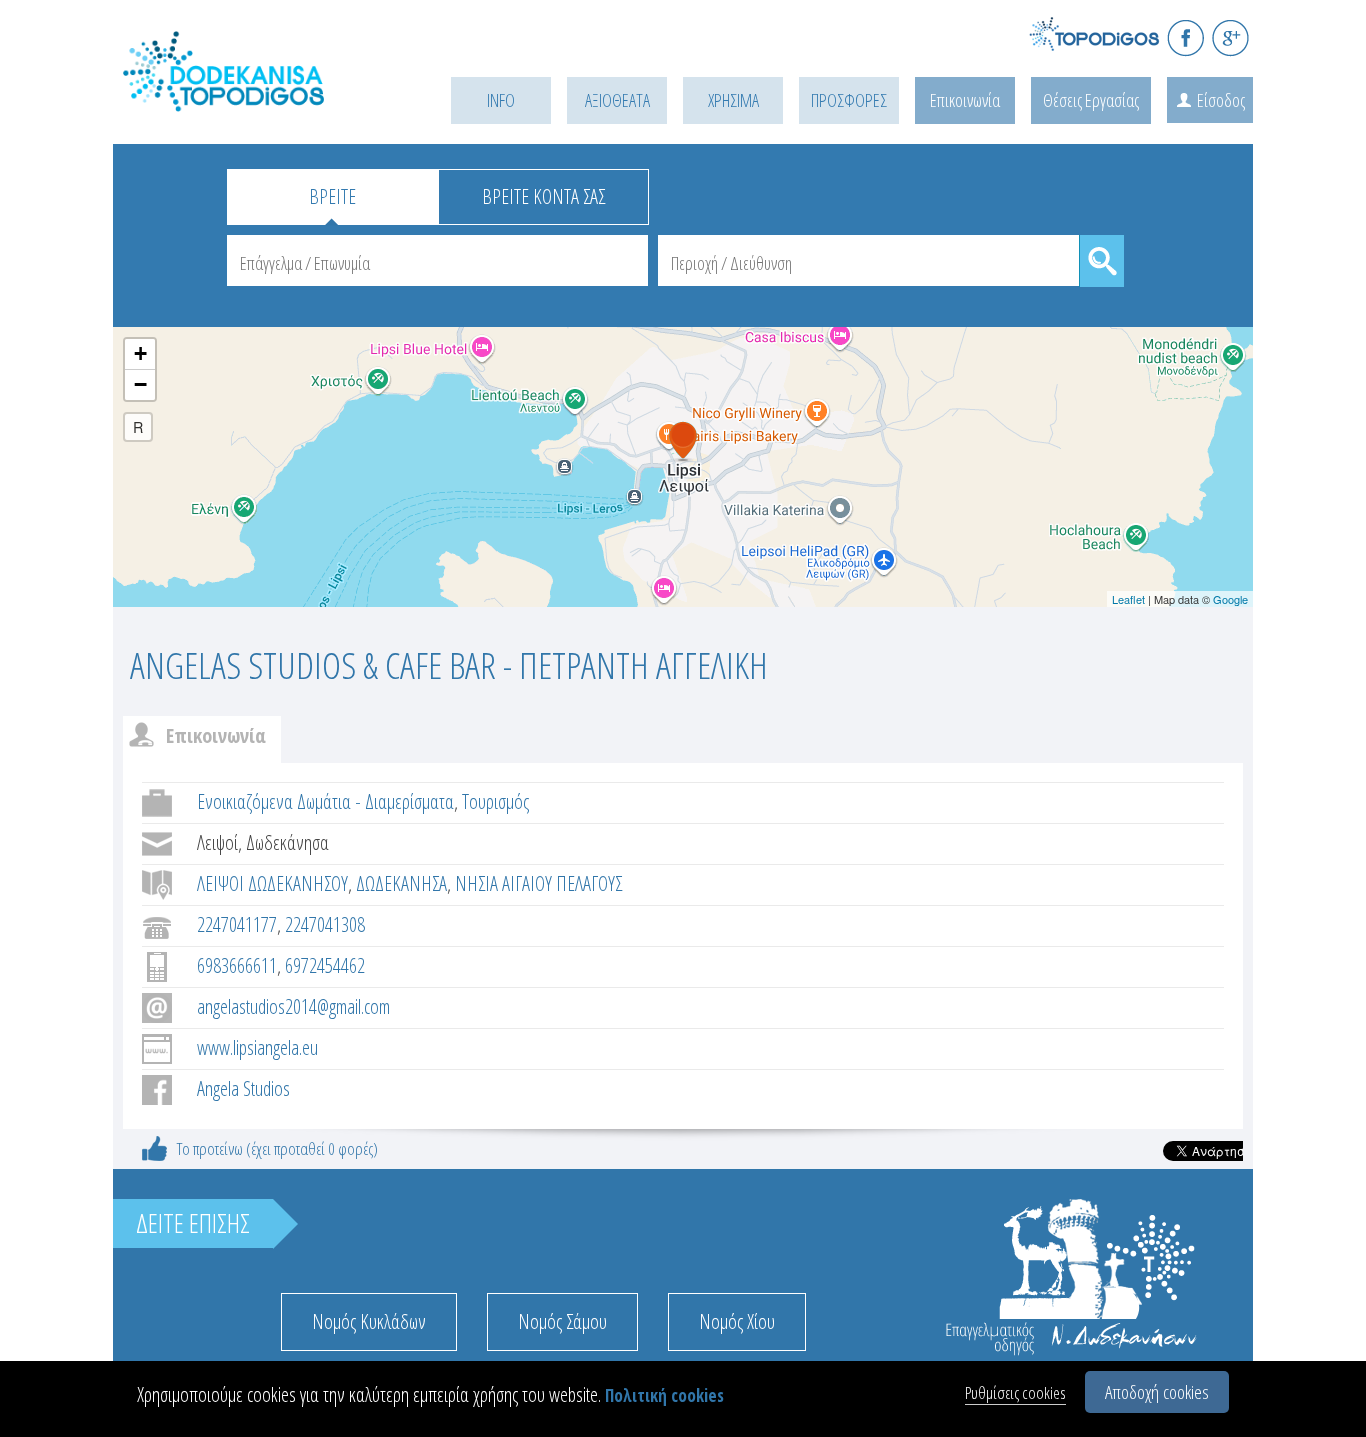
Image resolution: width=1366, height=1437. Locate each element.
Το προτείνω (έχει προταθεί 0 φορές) (277, 1148)
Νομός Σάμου (562, 1321)
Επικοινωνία (965, 100)
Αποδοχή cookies (1157, 1392)
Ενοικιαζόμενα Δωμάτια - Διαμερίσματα (325, 801)
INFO (501, 100)
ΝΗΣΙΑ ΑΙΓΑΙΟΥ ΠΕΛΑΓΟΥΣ (538, 883)
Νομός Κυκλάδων (369, 1321)
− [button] (140, 384)
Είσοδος (1221, 100)
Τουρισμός (495, 801)
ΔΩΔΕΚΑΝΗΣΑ (401, 883)
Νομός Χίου (737, 1321)
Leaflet (1128, 599)
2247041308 (325, 924)
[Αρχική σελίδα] (253, 96)
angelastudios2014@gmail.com (293, 1006)
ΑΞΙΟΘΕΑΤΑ (617, 100)
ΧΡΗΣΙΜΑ (733, 100)
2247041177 (237, 924)
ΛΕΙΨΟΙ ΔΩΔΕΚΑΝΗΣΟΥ (272, 883)
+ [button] (140, 353)
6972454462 (325, 965)
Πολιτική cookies (664, 1395)
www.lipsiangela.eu (257, 1047)
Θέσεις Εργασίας (1091, 100)
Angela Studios (243, 1088)
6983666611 (237, 965)
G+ (1230, 37)
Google (1230, 599)
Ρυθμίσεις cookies (1015, 1392)
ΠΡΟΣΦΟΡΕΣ (849, 100)
